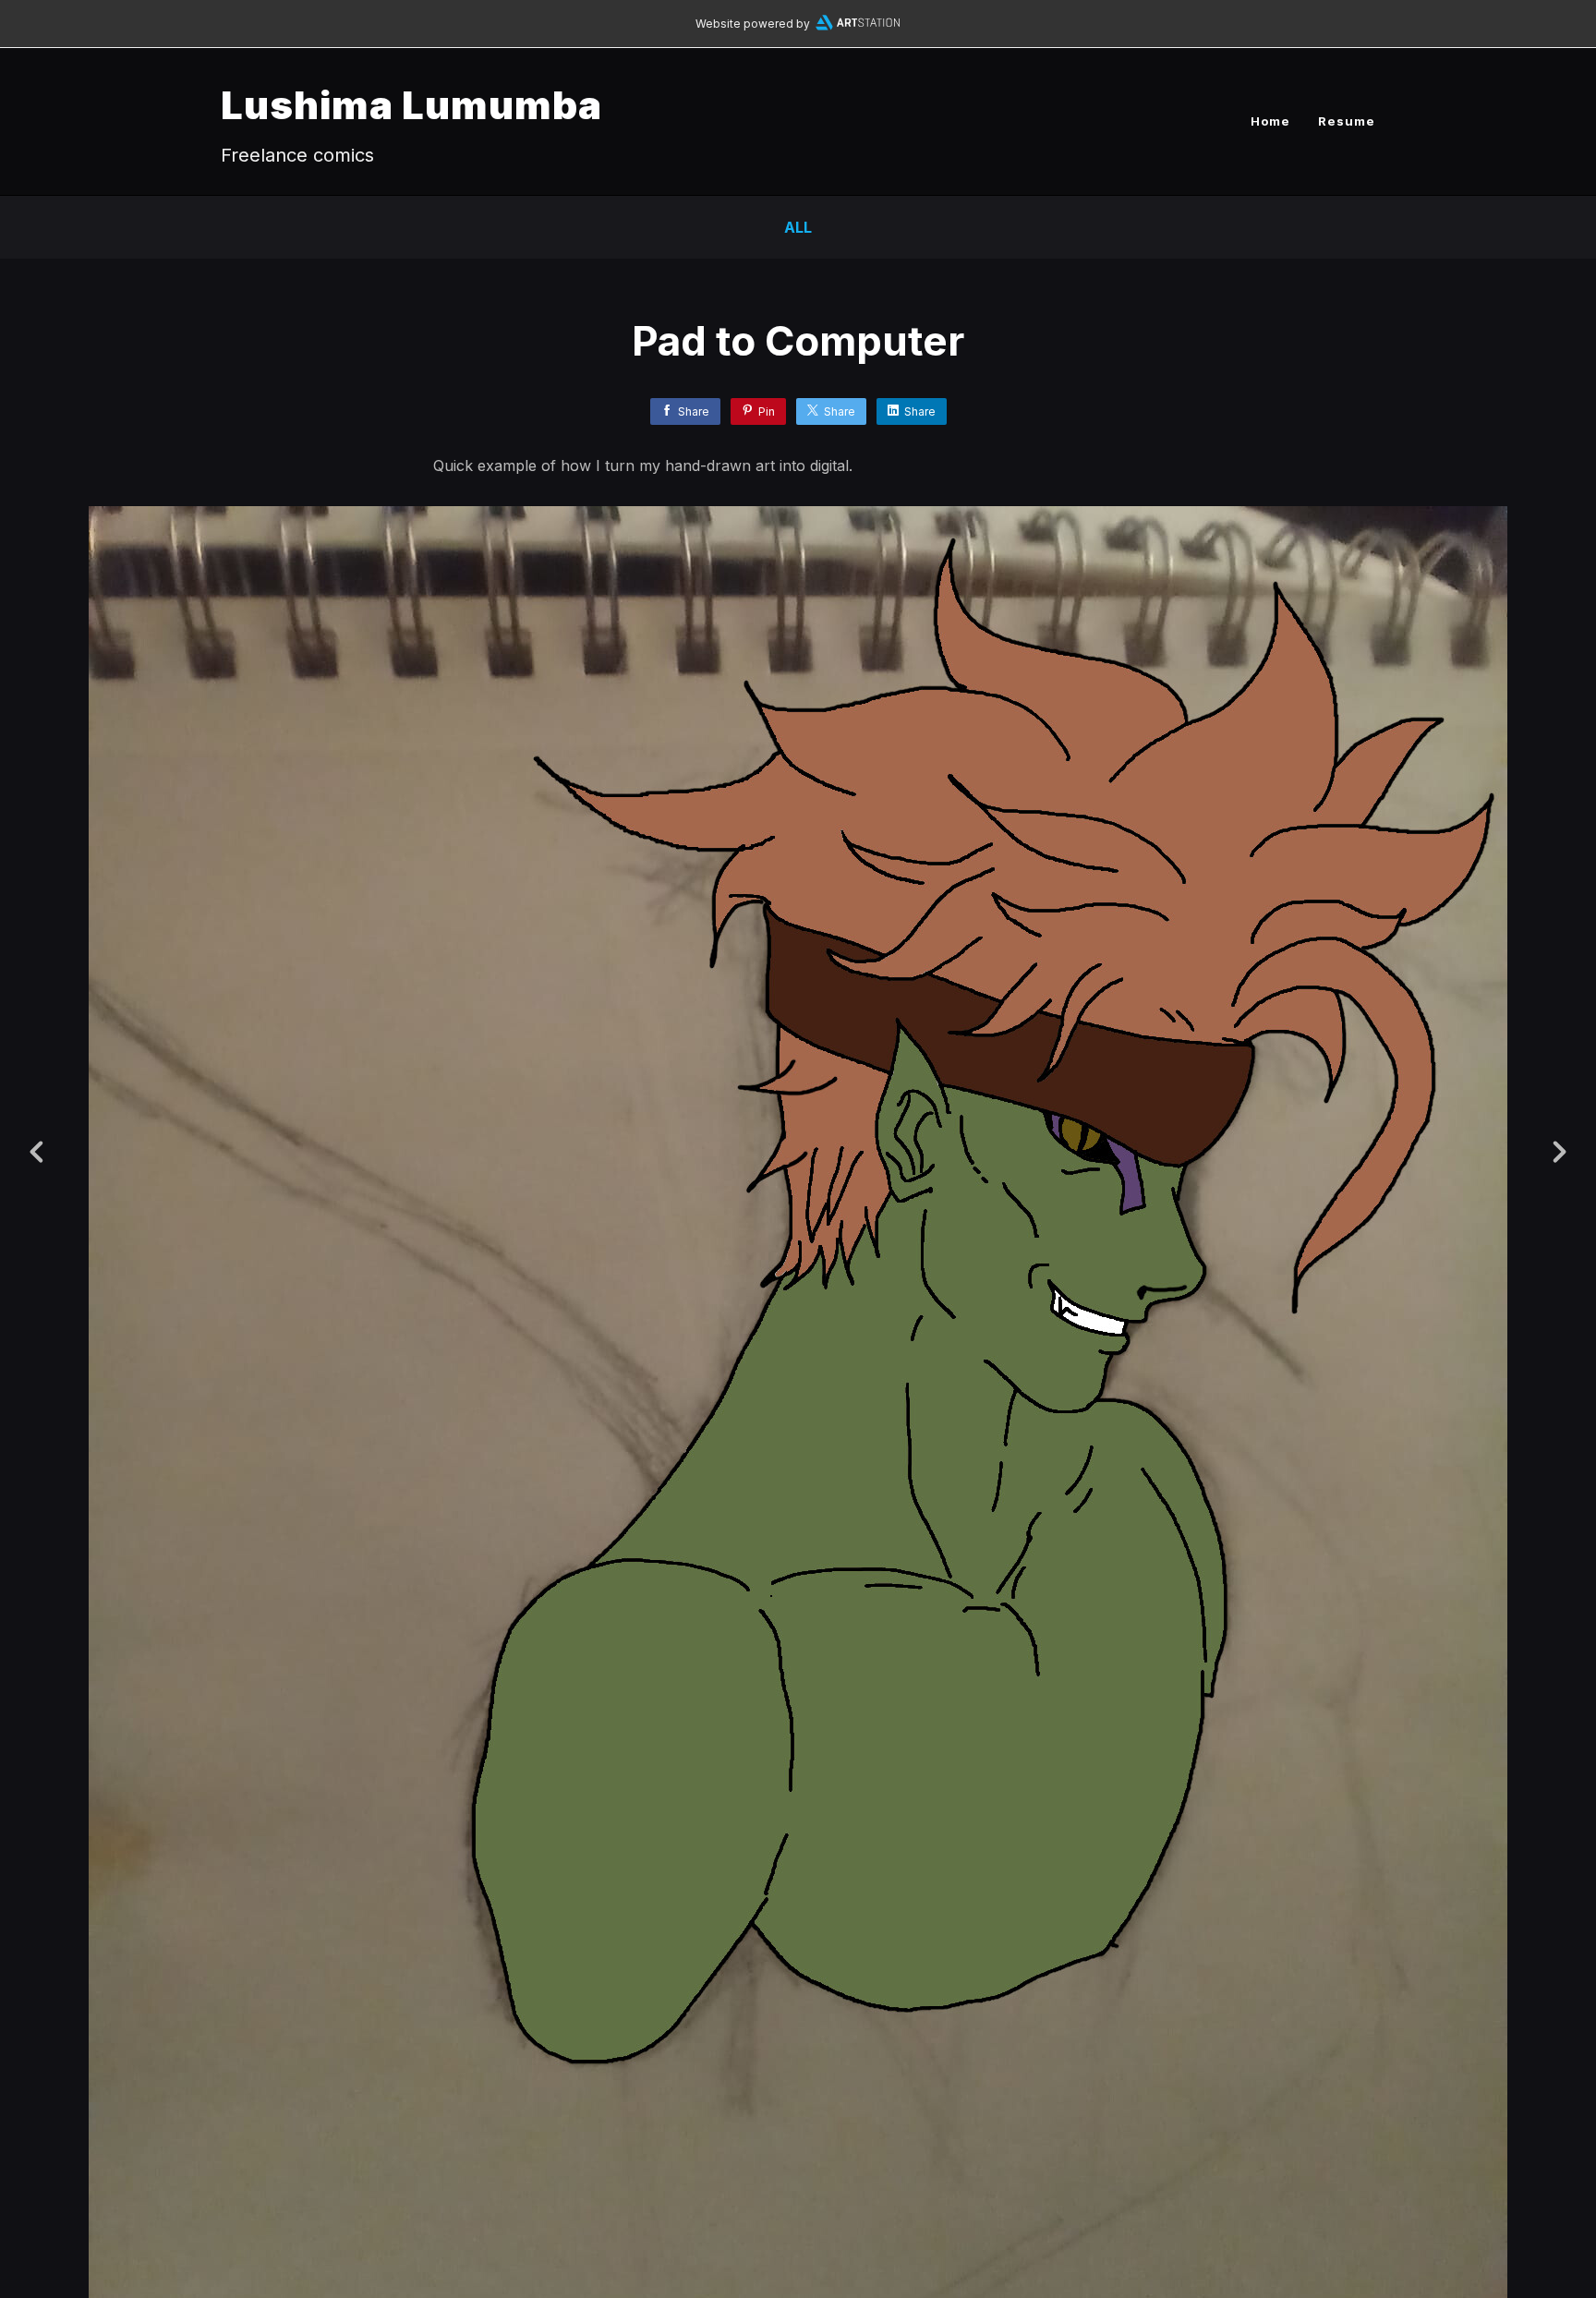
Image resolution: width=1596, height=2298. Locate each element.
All (798, 227)
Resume (1347, 121)
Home (1270, 121)
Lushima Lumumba (411, 105)
